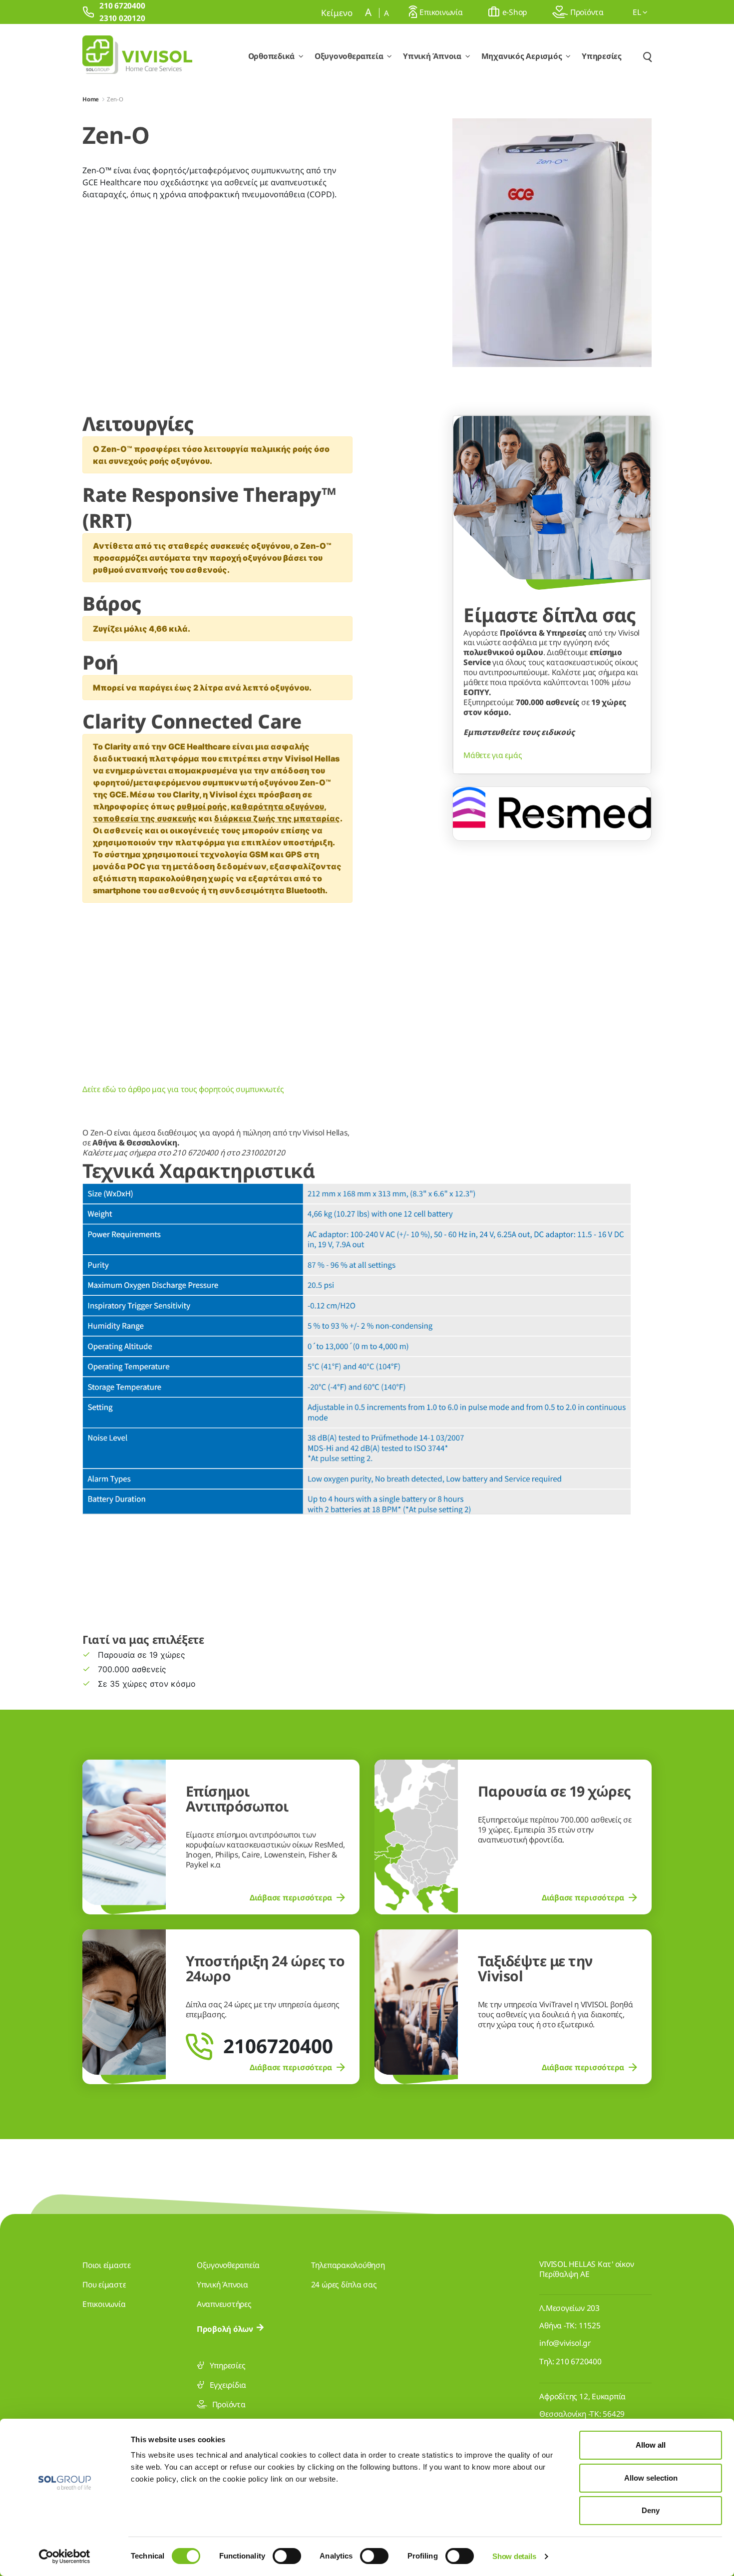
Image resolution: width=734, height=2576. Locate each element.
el (638, 12)
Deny (651, 2510)
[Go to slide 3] (571, 817)
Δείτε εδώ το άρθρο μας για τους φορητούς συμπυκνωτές (183, 1089)
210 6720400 (578, 2361)
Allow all (651, 2445)
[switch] (287, 2556)
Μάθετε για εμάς (493, 755)
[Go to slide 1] (533, 817)
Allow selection (651, 2478)
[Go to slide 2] (552, 817)
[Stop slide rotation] (516, 817)
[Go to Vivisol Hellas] (137, 56)
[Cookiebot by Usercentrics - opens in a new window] (65, 2557)
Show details (514, 2556)
